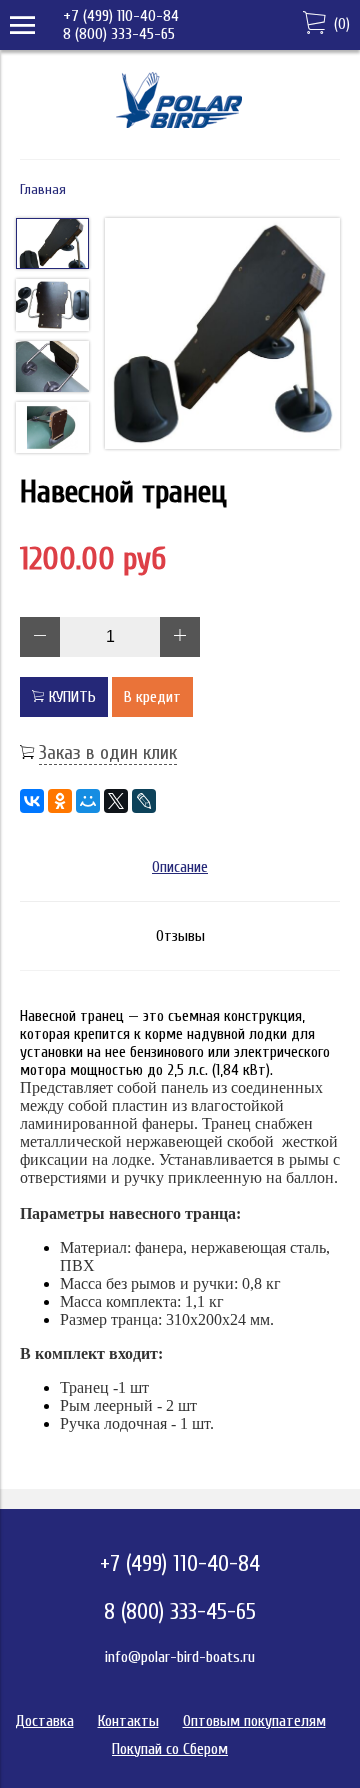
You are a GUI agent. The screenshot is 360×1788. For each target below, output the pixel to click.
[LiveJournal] (144, 801)
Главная (43, 189)
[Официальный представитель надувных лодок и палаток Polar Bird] (180, 131)
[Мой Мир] (88, 801)
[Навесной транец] (222, 335)
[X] (116, 801)
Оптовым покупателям (254, 1721)
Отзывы (180, 936)
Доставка (44, 1721)
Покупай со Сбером (170, 1749)
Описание (180, 867)
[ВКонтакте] (32, 801)
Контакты (128, 1721)
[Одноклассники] (60, 801)
